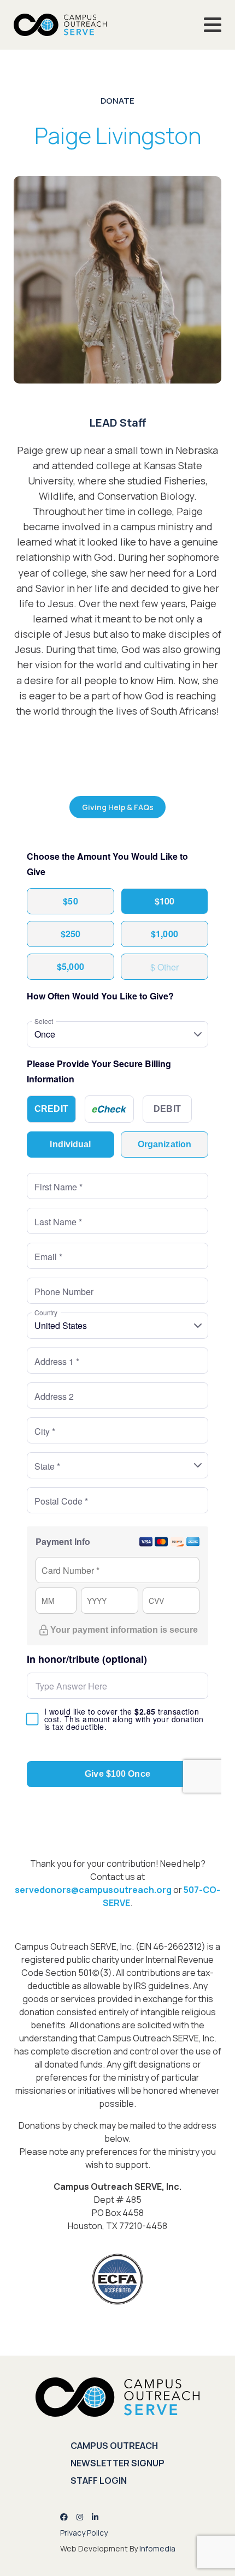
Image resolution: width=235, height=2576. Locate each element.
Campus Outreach (114, 2446)
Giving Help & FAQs (118, 807)
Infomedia (157, 2548)
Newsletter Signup (117, 2463)
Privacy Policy (84, 2533)
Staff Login (99, 2481)
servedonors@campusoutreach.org (93, 1890)
